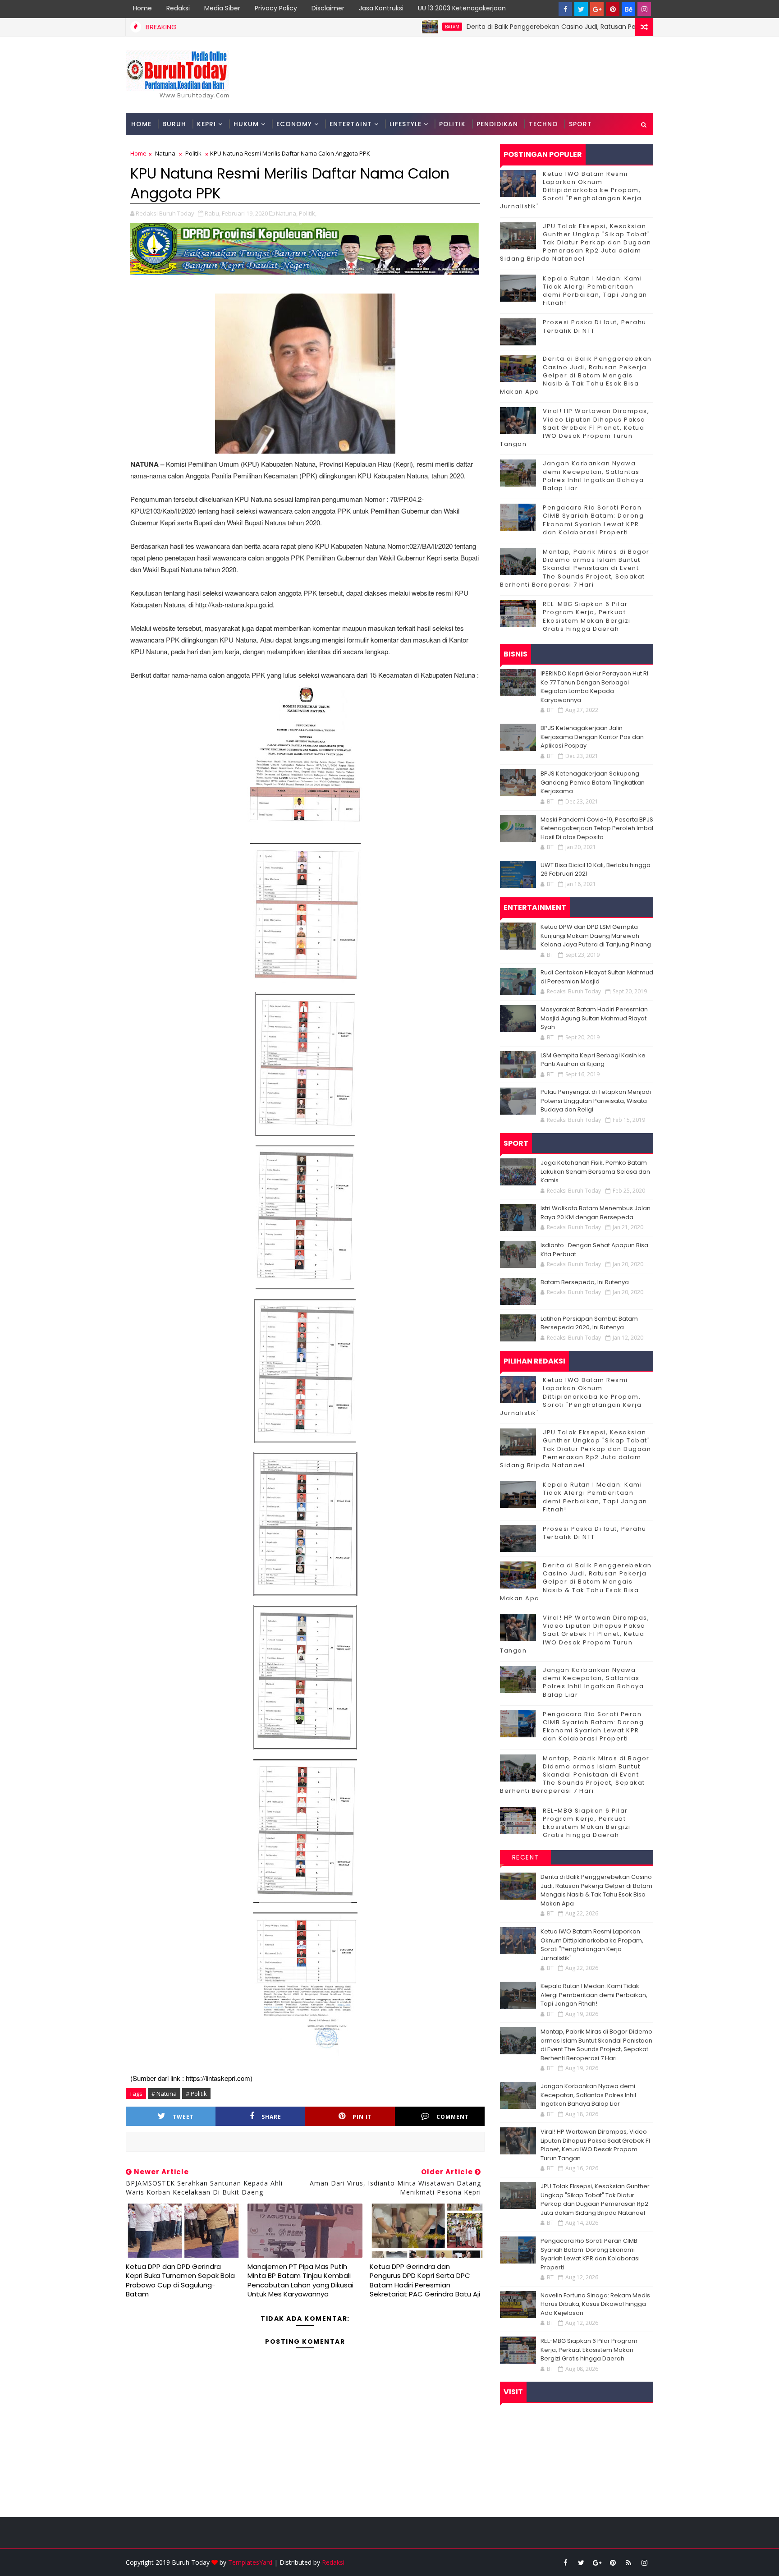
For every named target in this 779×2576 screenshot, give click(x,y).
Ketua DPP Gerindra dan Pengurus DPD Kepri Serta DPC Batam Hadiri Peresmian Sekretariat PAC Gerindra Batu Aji (425, 2280)
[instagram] (644, 9)
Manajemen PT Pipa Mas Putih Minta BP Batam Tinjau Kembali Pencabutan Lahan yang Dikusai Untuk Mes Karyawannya (300, 2280)
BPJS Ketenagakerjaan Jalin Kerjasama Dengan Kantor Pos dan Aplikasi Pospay (592, 737)
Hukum (246, 124)
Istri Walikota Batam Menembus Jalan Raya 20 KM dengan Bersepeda (596, 1213)
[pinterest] (613, 9)
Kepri (206, 124)
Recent (526, 1857)
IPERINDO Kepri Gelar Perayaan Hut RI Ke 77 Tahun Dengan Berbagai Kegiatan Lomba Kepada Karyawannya (594, 687)
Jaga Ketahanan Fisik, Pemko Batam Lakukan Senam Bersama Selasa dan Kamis (595, 1171)
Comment (453, 2117)
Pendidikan (497, 124)
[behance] (628, 9)
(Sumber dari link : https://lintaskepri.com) (191, 2078)
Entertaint (351, 124)
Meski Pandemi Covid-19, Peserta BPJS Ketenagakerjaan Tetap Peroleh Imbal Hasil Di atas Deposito (597, 828)
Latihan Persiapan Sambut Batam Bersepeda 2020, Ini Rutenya (589, 1323)
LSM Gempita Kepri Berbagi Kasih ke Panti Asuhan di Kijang (593, 1060)
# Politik (196, 2094)
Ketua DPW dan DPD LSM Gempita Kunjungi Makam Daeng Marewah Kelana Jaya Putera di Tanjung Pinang (596, 936)
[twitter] (581, 9)
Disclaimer (328, 8)
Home (142, 8)
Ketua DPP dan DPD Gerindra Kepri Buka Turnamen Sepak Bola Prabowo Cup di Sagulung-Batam (180, 2280)
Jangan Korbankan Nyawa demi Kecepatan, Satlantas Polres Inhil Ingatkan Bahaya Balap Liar (593, 476)
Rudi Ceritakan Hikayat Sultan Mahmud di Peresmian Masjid (597, 977)
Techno (543, 124)
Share (271, 2117)
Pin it (362, 2117)
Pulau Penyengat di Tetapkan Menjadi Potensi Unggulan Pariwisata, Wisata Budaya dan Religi (596, 1101)
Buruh (174, 124)
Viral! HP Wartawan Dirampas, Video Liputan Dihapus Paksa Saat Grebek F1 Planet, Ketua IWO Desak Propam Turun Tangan (575, 427)
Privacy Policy (276, 8)
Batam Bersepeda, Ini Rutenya (585, 1282)
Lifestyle (406, 124)
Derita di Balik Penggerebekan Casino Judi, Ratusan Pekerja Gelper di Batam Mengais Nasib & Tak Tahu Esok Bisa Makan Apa (582, 27)
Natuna (165, 153)
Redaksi (178, 8)
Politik (452, 124)
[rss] (628, 2562)
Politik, (308, 213)
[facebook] (565, 9)
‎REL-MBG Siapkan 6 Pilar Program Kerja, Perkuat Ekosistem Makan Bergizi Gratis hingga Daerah (587, 616)
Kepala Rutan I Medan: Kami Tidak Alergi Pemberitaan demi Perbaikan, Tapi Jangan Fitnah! (595, 291)
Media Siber (222, 8)
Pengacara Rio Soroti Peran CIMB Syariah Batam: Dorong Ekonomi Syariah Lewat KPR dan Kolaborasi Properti (593, 520)
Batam (374, 27)
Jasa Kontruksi (381, 8)
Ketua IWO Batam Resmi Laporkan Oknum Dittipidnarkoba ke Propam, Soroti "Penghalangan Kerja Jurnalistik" (571, 190)
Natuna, (287, 213)
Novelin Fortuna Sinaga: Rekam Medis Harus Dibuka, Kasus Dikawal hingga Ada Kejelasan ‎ (595, 2304)
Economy (294, 124)
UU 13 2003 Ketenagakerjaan (462, 8)
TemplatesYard (250, 2562)
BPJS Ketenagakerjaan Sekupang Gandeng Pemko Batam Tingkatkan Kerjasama (593, 782)
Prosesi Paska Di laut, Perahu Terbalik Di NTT (595, 326)
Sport (580, 124)
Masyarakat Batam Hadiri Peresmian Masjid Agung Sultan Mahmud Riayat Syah (594, 1018)
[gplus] (597, 9)
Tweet (183, 2117)
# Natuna (164, 2094)
